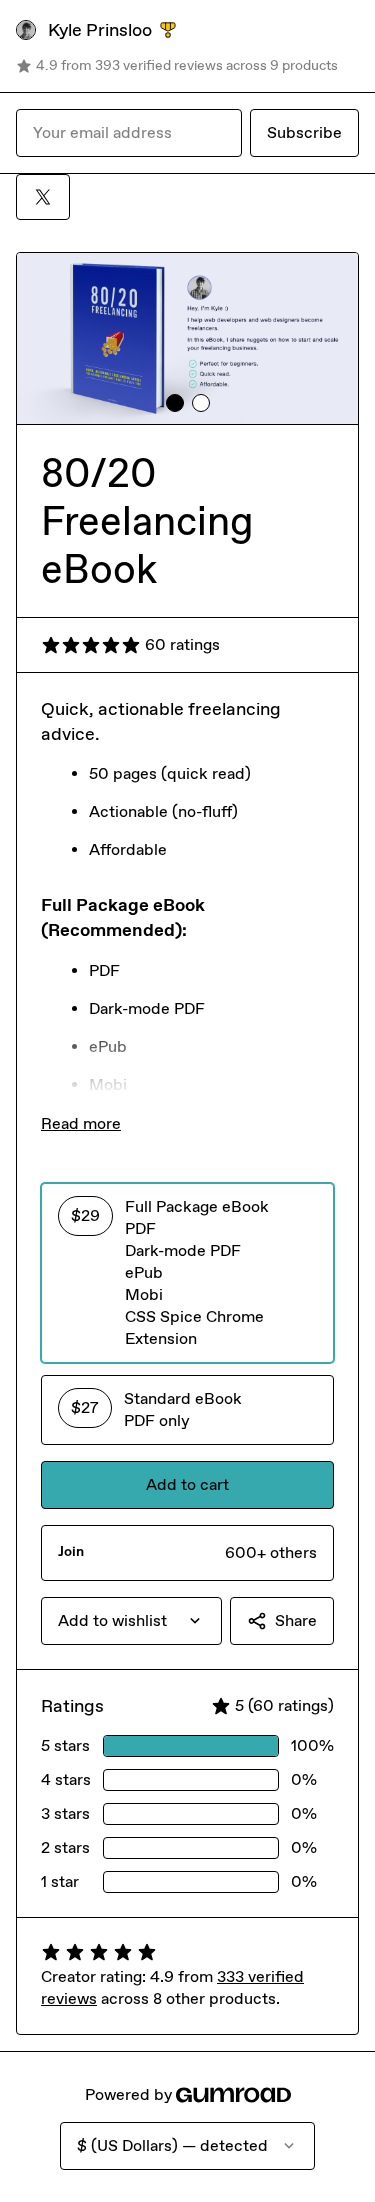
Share (296, 1620)
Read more (81, 1123)
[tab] (175, 403)
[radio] (187, 1273)
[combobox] (131, 1621)
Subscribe (304, 132)
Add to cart (187, 1484)
